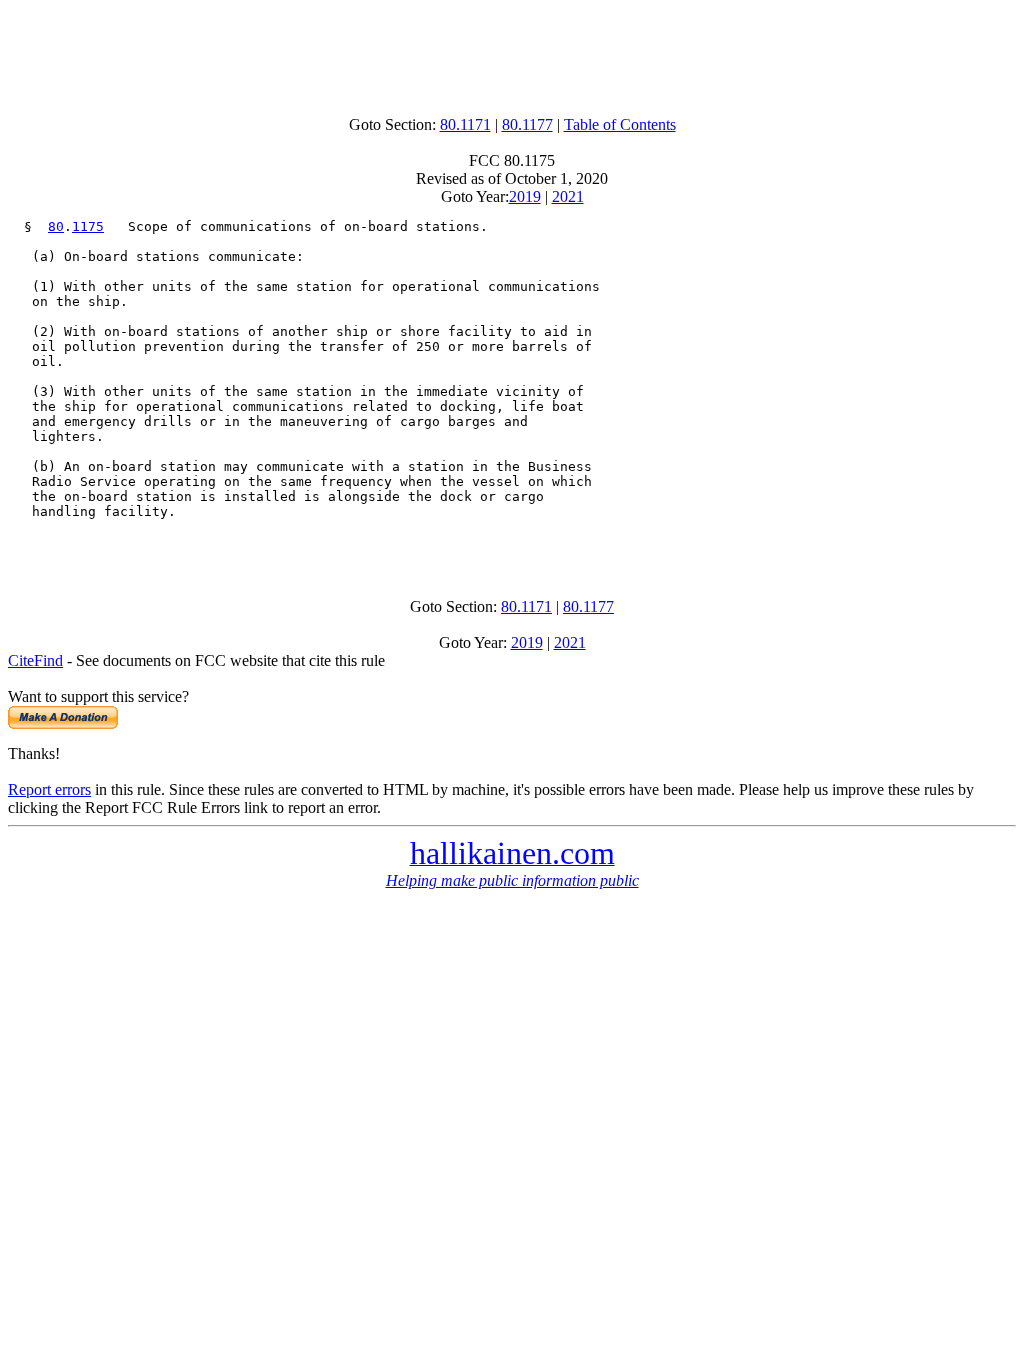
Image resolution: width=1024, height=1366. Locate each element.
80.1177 (527, 124)
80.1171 (465, 124)
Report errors (49, 789)
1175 (88, 226)
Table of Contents (620, 124)
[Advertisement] (512, 53)
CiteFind (35, 660)
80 (56, 226)
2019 (525, 196)
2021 (568, 196)
